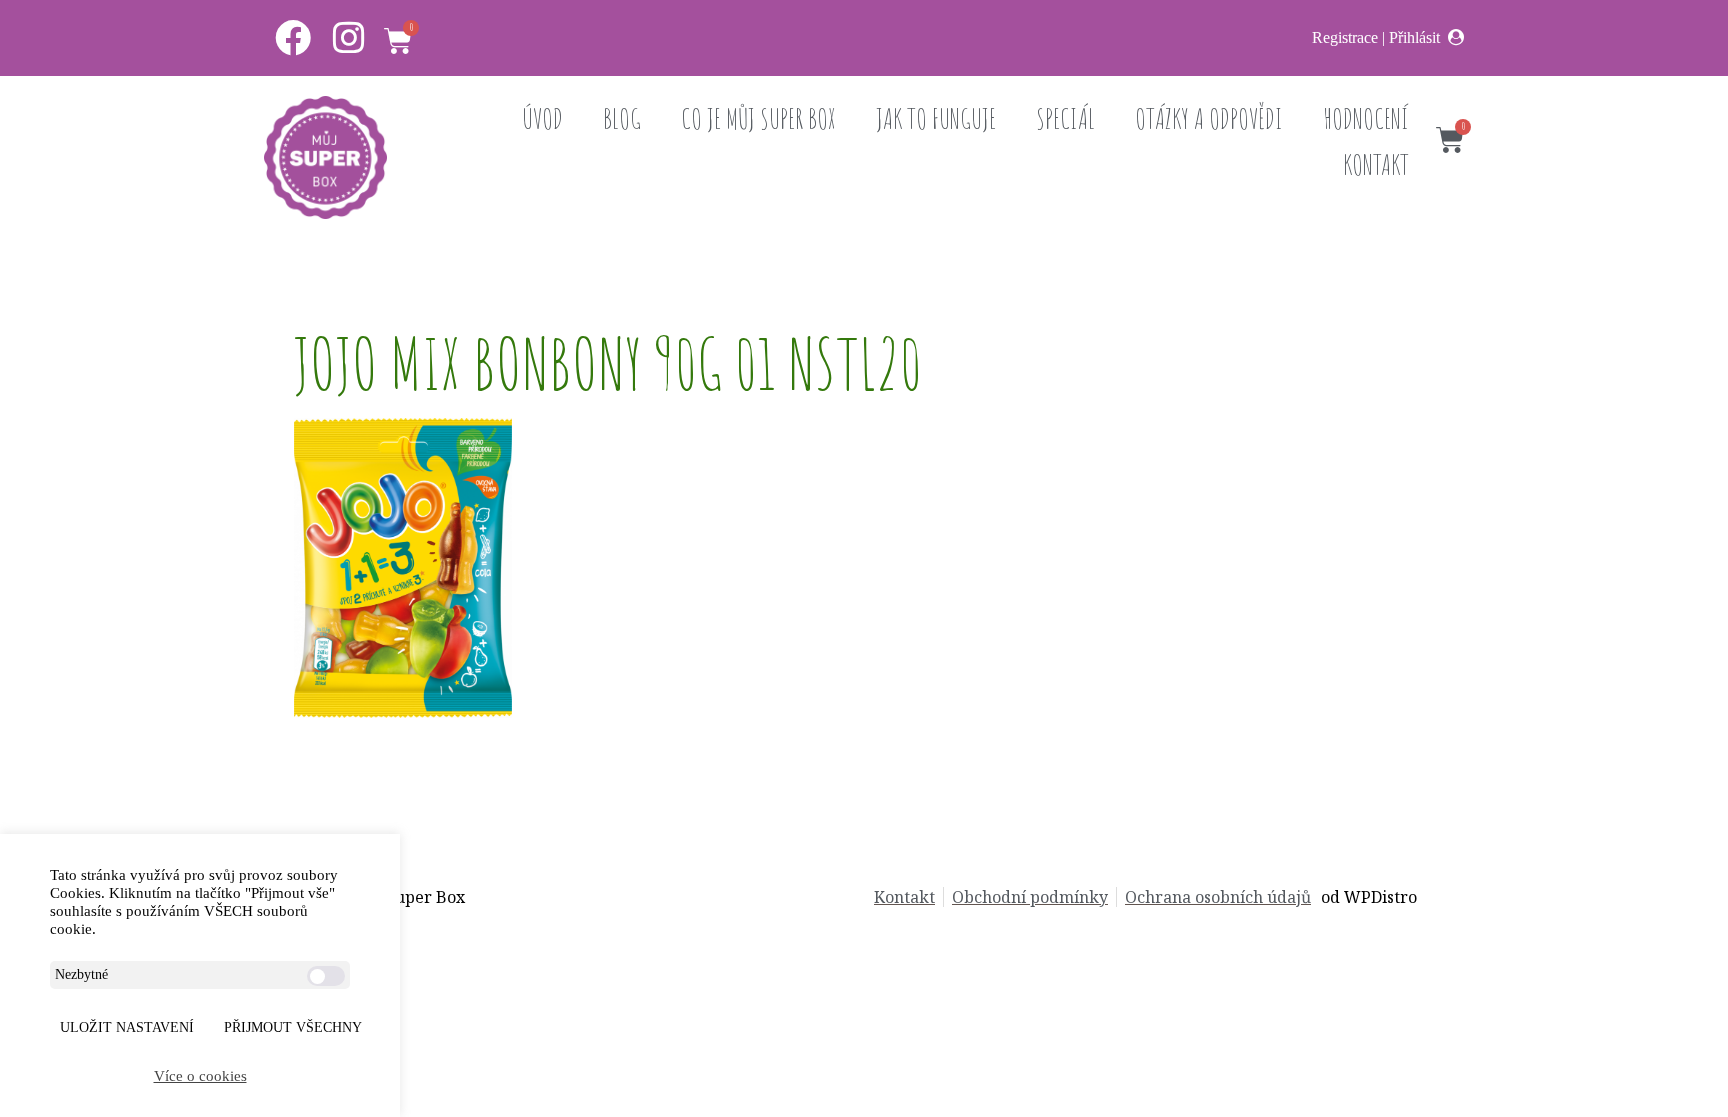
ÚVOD (542, 118)
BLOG (622, 118)
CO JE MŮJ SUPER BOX (758, 118)
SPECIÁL (1065, 118)
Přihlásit (1414, 37)
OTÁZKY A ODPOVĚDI (1209, 118)
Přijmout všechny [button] (293, 1027)
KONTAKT (1376, 164)
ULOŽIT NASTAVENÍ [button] (127, 1027)
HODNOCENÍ (1366, 118)
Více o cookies (200, 1076)
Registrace (1345, 37)
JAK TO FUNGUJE (936, 118)
